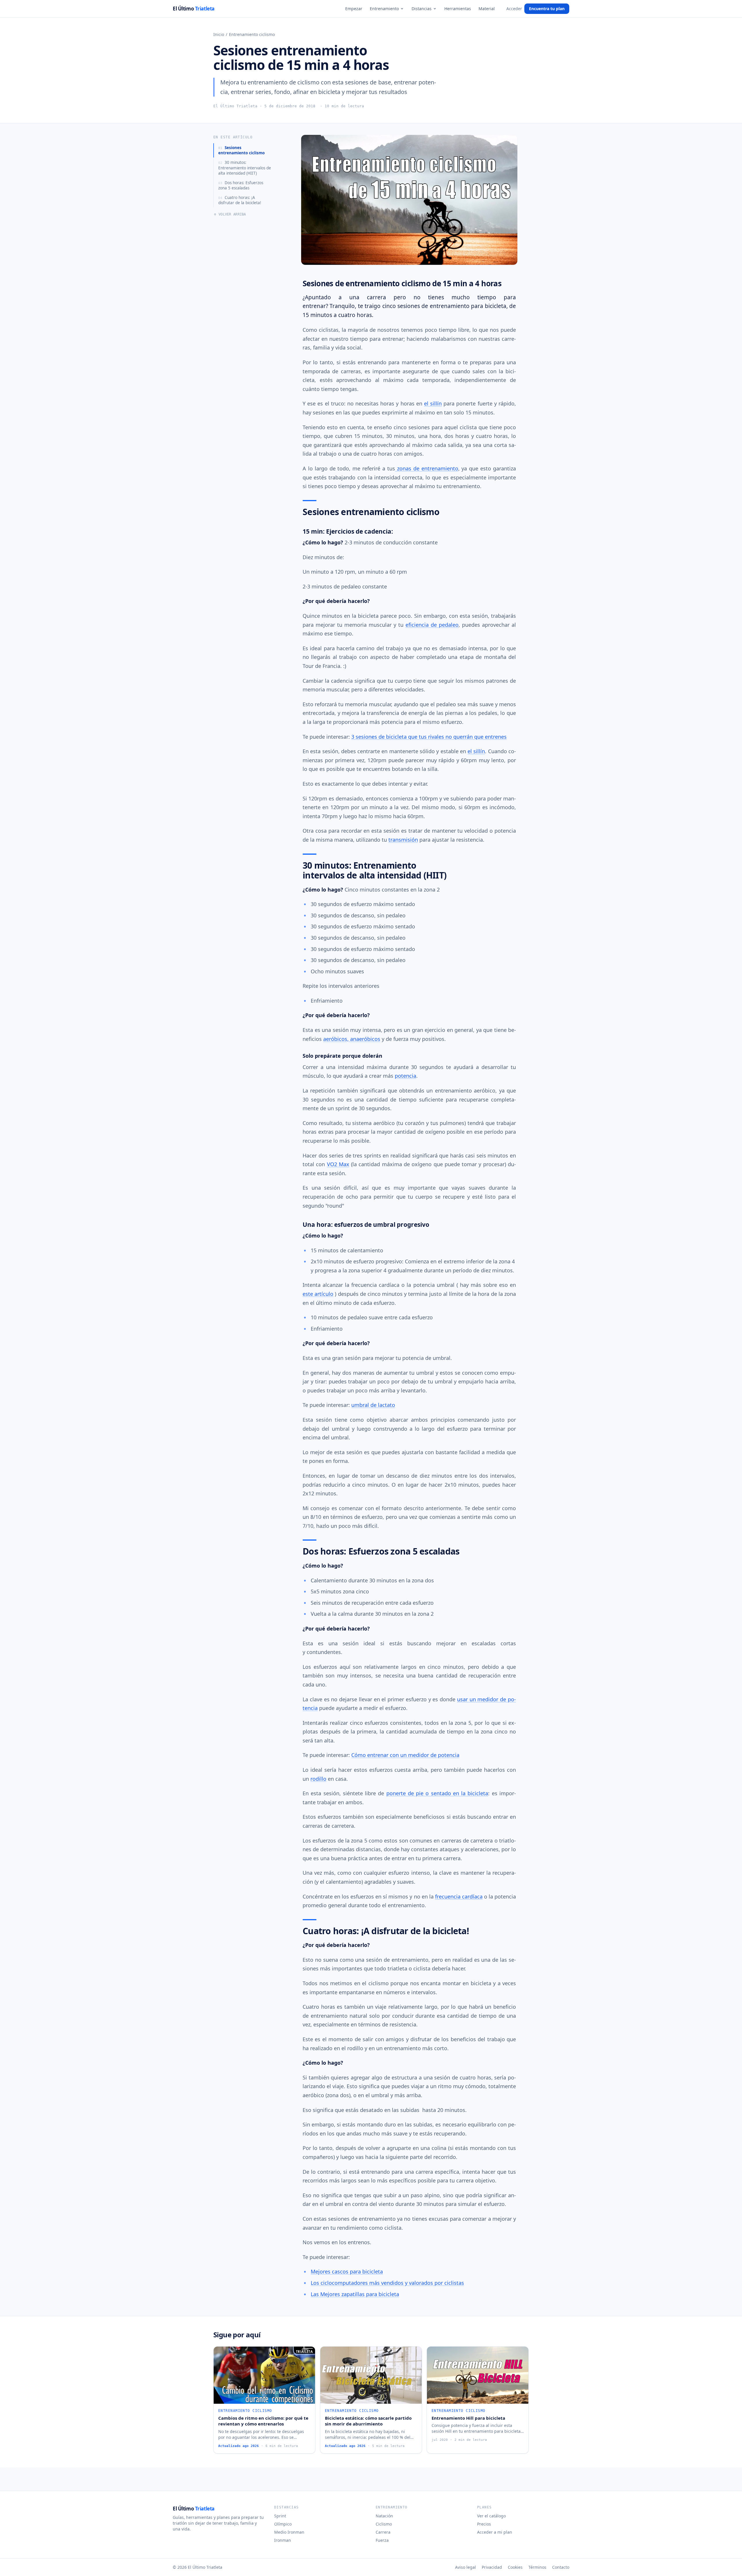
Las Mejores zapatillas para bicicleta (355, 2294)
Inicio (219, 34)
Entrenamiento (384, 9)
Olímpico (283, 2524)
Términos (537, 2567)
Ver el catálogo (491, 2516)
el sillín (433, 403)
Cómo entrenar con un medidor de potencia (405, 1755)
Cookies (515, 2567)
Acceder (514, 9)
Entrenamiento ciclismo (252, 34)
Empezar (354, 9)
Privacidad (492, 2567)
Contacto (561, 2567)
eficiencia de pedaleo (432, 625)
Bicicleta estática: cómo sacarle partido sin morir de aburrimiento (368, 2421)
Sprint (280, 2516)
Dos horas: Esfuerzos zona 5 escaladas (241, 185)
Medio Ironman (289, 2532)
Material (487, 9)
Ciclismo (384, 2524)
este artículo (318, 1294)
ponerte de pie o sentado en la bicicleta (437, 1793)
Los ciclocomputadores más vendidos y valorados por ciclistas (387, 2283)
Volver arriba (232, 214)
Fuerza (382, 2540)
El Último (194, 9)
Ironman (283, 2540)
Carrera (383, 2532)
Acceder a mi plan (495, 2532)
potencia (405, 1076)
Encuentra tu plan (547, 9)
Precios (484, 2524)
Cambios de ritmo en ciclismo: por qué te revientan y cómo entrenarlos (263, 2421)
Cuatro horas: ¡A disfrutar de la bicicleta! (240, 200)
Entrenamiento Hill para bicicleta (468, 2418)
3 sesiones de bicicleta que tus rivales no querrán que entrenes (429, 737)
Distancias (422, 9)
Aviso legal (465, 2567)
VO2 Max (338, 1164)
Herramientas (458, 9)
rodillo (318, 1779)
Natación (384, 2516)
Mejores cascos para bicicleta (347, 2271)
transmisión (403, 840)
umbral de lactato (373, 1405)
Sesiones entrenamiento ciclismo (241, 150)
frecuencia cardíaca (459, 1896)
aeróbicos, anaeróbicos (352, 1039)
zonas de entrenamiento (427, 468)
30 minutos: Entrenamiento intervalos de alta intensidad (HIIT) (245, 168)
